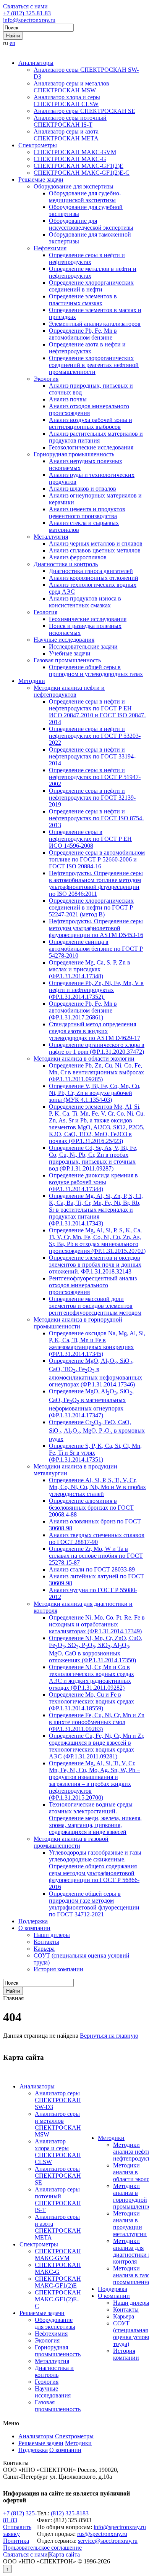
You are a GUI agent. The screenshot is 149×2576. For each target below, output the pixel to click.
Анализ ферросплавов (78, 557)
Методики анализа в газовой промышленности (71, 1842)
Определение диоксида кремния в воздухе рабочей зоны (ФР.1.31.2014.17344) (93, 1182)
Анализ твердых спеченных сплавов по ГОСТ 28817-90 (97, 1538)
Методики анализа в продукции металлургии (130, 2224)
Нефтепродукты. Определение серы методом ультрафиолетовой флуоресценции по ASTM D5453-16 (96, 928)
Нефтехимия (50, 248)
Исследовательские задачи (83, 646)
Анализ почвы (68, 399)
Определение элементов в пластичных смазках (83, 300)
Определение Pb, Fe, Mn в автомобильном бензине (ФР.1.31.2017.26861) (83, 1010)
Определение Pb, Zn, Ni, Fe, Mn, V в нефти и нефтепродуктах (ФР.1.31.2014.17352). (96, 990)
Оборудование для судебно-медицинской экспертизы (85, 197)
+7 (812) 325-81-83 (27, 13)
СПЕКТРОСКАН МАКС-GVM (75, 152)
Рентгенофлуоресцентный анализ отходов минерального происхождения (93, 1285)
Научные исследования (64, 640)
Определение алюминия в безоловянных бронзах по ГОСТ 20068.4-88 (91, 1508)
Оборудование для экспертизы (74, 186)
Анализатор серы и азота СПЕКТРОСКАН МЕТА (66, 135)
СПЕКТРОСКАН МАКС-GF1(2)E (79, 166)
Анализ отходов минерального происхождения (89, 410)
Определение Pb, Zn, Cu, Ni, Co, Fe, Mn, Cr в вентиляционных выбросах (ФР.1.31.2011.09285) (96, 1072)
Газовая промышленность (67, 660)
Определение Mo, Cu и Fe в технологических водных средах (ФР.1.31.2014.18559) (92, 1701)
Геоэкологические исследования (91, 447)
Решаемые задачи (41, 180)
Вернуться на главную (109, 2036)
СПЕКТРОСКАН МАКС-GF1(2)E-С (82, 173)
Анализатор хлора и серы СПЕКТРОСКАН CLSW (67, 101)
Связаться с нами (25, 6)
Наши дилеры (52, 1935)
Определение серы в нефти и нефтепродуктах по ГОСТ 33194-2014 (92, 756)
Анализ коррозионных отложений (94, 578)
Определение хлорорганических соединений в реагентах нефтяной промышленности (94, 365)
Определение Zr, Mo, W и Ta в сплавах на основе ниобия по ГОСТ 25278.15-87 (96, 1556)
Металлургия (51, 537)
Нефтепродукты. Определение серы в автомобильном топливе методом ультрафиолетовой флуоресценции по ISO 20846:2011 (96, 883)
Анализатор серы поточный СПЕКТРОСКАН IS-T (70, 121)
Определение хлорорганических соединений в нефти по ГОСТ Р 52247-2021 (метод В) (91, 907)
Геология (45, 612)
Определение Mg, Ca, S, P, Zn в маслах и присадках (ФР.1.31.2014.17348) (90, 969)
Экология (46, 379)
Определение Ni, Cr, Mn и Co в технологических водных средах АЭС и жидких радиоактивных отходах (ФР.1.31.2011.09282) (92, 1677)
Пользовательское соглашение (42, 2548)
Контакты (46, 1942)
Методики (32, 681)
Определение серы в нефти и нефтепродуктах (87, 258)
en (12, 43)
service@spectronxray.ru (108, 2541)
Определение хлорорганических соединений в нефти (91, 286)
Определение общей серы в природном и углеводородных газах (96, 671)
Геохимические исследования (88, 619)
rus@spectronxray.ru (102, 2534)
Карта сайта (64, 2554)
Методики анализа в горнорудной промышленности (78, 1323)
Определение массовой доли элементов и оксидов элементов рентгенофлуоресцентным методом (95, 1306)
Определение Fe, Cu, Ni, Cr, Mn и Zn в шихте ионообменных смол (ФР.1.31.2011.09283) (97, 1722)
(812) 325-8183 (70, 2513)
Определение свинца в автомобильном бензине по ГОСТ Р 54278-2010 (96, 949)
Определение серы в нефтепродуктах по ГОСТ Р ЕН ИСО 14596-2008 (90, 839)
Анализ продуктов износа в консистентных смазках (85, 602)
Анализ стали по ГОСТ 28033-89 (92, 1569)
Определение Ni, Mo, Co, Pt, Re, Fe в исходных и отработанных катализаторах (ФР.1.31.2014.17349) (97, 1624)
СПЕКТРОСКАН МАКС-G (70, 159)
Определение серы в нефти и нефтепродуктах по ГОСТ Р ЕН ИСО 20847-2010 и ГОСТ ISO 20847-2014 (97, 712)
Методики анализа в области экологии (84, 1059)
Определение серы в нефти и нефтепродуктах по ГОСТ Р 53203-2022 (95, 736)
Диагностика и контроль (66, 564)
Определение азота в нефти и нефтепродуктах (87, 348)
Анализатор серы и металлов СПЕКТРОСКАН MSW (71, 87)
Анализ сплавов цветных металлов (95, 550)
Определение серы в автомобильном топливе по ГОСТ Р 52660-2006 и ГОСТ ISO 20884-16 (97, 859)
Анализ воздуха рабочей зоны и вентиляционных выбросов (91, 423)
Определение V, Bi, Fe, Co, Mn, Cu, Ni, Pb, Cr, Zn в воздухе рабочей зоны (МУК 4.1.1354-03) (95, 1093)
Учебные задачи (70, 653)
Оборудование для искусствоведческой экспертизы (91, 224)
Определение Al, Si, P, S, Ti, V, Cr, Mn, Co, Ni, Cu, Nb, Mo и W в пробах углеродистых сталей (97, 1487)
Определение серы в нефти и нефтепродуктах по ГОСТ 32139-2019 (92, 798)
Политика (16, 2541)
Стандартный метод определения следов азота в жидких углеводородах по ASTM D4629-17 (95, 1031)
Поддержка (33, 1921)
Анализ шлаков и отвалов (83, 489)
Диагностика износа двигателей (91, 571)
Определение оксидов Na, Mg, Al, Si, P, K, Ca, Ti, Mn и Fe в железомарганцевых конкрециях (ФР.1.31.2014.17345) (97, 1344)
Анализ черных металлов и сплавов (96, 543)
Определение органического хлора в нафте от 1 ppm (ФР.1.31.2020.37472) (97, 1048)
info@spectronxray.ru (29, 20)
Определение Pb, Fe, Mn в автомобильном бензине (83, 334)
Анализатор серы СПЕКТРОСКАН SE (84, 111)
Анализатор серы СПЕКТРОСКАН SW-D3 (58, 2100)
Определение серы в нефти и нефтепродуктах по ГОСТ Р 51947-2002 (95, 777)
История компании (58, 1969)
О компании (34, 1928)
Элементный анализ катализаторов (95, 324)
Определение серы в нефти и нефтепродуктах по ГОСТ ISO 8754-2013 (96, 818)
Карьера (44, 1949)
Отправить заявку (17, 2530)
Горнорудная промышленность (74, 454)
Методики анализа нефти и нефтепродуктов (69, 691)
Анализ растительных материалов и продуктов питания (96, 437)
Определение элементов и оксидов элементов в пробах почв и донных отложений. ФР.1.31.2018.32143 (95, 1265)
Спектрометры (38, 145)
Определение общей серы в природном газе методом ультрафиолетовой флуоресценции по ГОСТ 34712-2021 (94, 1904)
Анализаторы (36, 63)
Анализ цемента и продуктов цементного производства (87, 513)
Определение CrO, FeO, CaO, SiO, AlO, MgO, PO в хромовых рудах (97, 1430)
